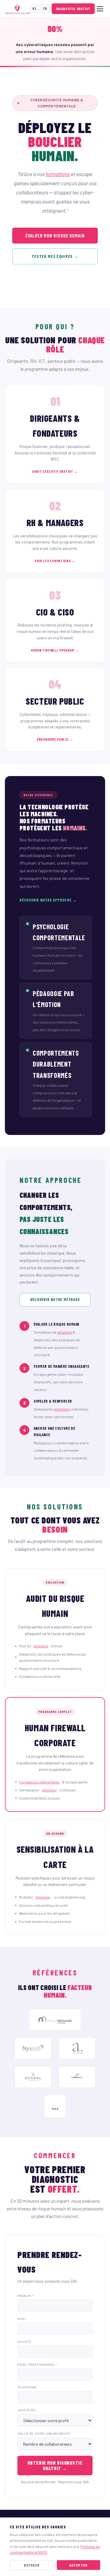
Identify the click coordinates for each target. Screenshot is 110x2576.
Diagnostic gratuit (73, 9)
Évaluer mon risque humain (55, 236)
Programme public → (55, 739)
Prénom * (25, 2296)
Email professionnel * (38, 2365)
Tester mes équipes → (55, 256)
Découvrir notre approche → (48, 900)
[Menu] (100, 9)
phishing (64, 1332)
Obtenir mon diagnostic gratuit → (55, 2466)
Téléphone (27, 2387)
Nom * (22, 2319)
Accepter (79, 2565)
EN (45, 8)
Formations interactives (39, 1782)
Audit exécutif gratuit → (55, 471)
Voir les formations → (55, 561)
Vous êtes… (28, 2410)
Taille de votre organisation (44, 2433)
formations (58, 174)
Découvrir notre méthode (55, 1299)
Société (24, 2342)
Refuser (32, 2565)
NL (35, 8)
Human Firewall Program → (55, 650)
